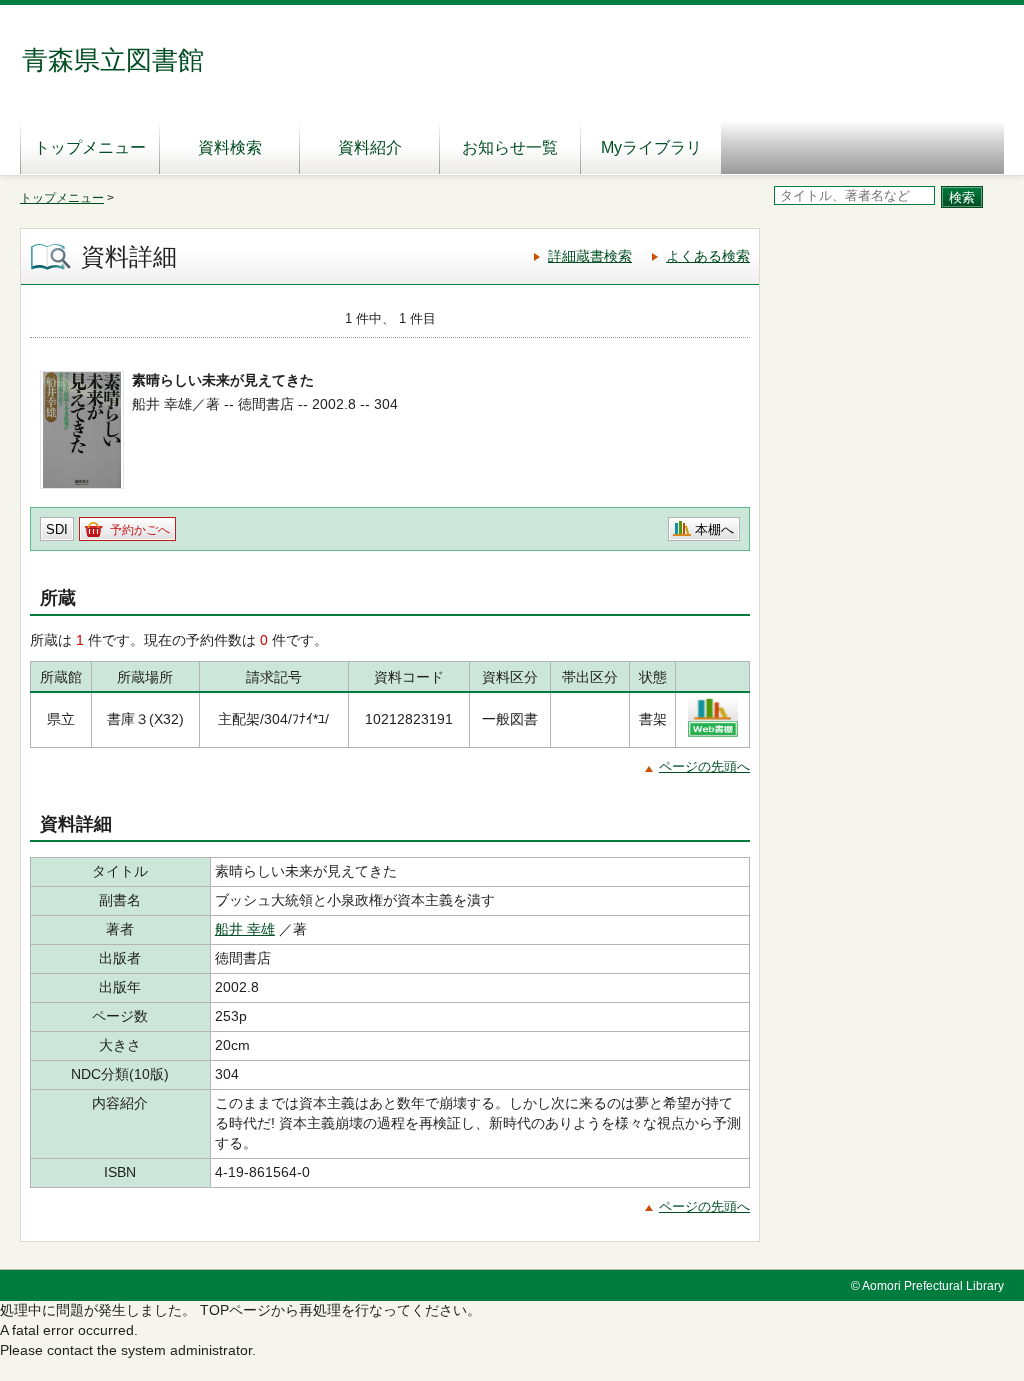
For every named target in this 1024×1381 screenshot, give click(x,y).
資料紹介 (370, 147)
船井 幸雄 (245, 929)
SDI (57, 529)
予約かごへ (140, 530)
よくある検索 (708, 256)
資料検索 (230, 147)
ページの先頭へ (704, 766)
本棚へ (714, 529)
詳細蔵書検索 (590, 256)
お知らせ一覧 (510, 147)
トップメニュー (90, 147)
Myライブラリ (651, 147)
